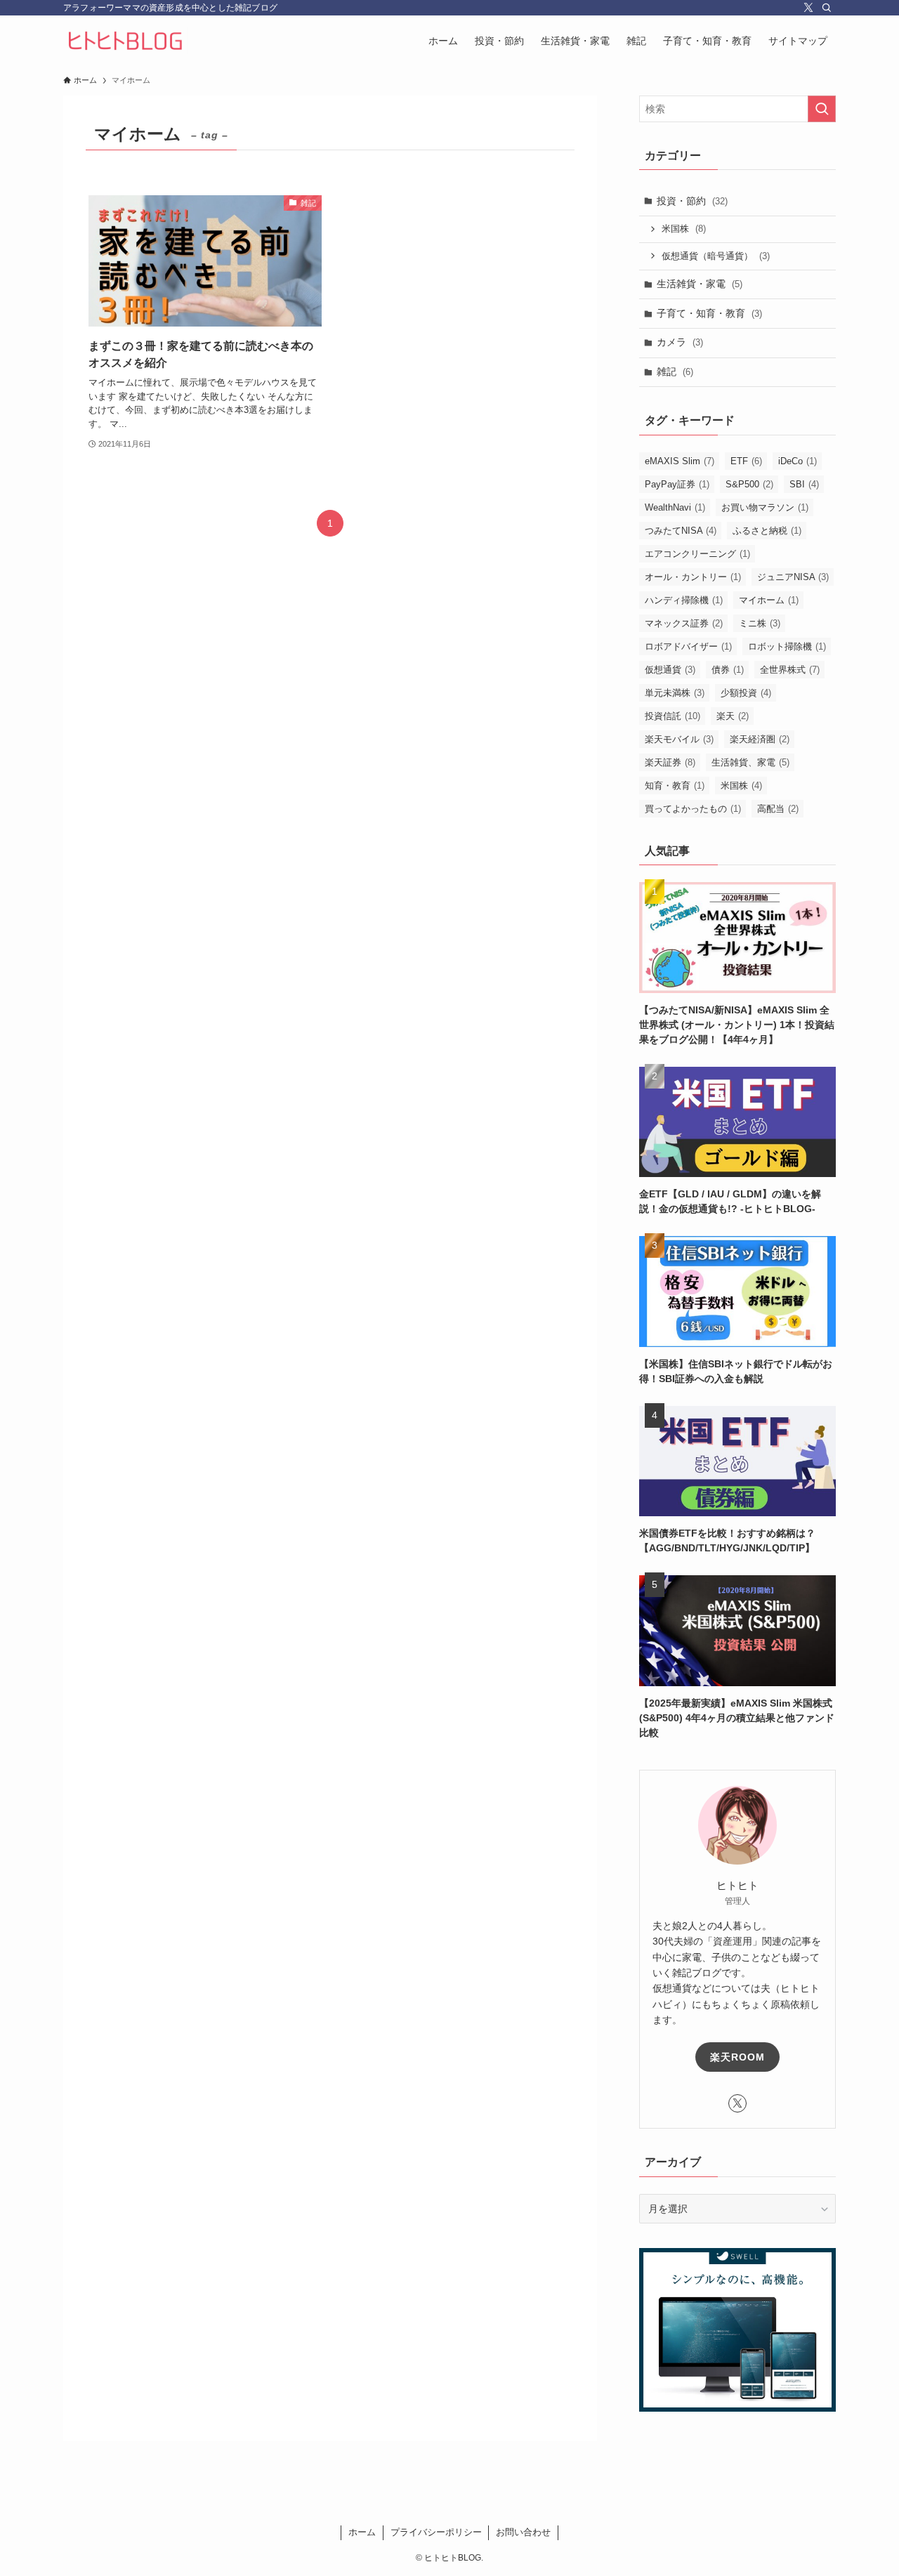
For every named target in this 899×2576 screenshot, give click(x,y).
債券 (728, 670)
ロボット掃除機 (787, 646)
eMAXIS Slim (680, 461)
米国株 (684, 229)
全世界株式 (790, 670)
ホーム (362, 2532)
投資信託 (672, 716)
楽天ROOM (737, 2057)
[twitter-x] (808, 8)
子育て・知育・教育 (709, 313)
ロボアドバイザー (688, 646)
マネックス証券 (684, 623)
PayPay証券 (677, 484)
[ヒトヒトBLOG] (126, 41)
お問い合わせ (523, 2532)
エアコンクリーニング (697, 554)
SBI (804, 484)
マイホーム (769, 600)
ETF (746, 461)
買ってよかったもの (693, 809)
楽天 (733, 716)
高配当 (778, 809)
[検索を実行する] (822, 109)
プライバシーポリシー (436, 2532)
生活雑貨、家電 (750, 762)
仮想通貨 (670, 670)
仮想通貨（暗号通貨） (716, 256)
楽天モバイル (679, 739)
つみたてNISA (681, 531)
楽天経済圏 (760, 739)
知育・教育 (675, 786)
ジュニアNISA (793, 577)
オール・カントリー (693, 577)
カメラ (680, 342)
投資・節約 (692, 201)
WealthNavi (675, 507)
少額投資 (746, 693)
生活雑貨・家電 (700, 284)
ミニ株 (760, 623)
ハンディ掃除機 (684, 600)
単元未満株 (675, 693)
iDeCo (798, 461)
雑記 (675, 372)
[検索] (827, 8)
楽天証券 (670, 762)
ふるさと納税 (767, 531)
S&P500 (749, 484)
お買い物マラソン (765, 507)
